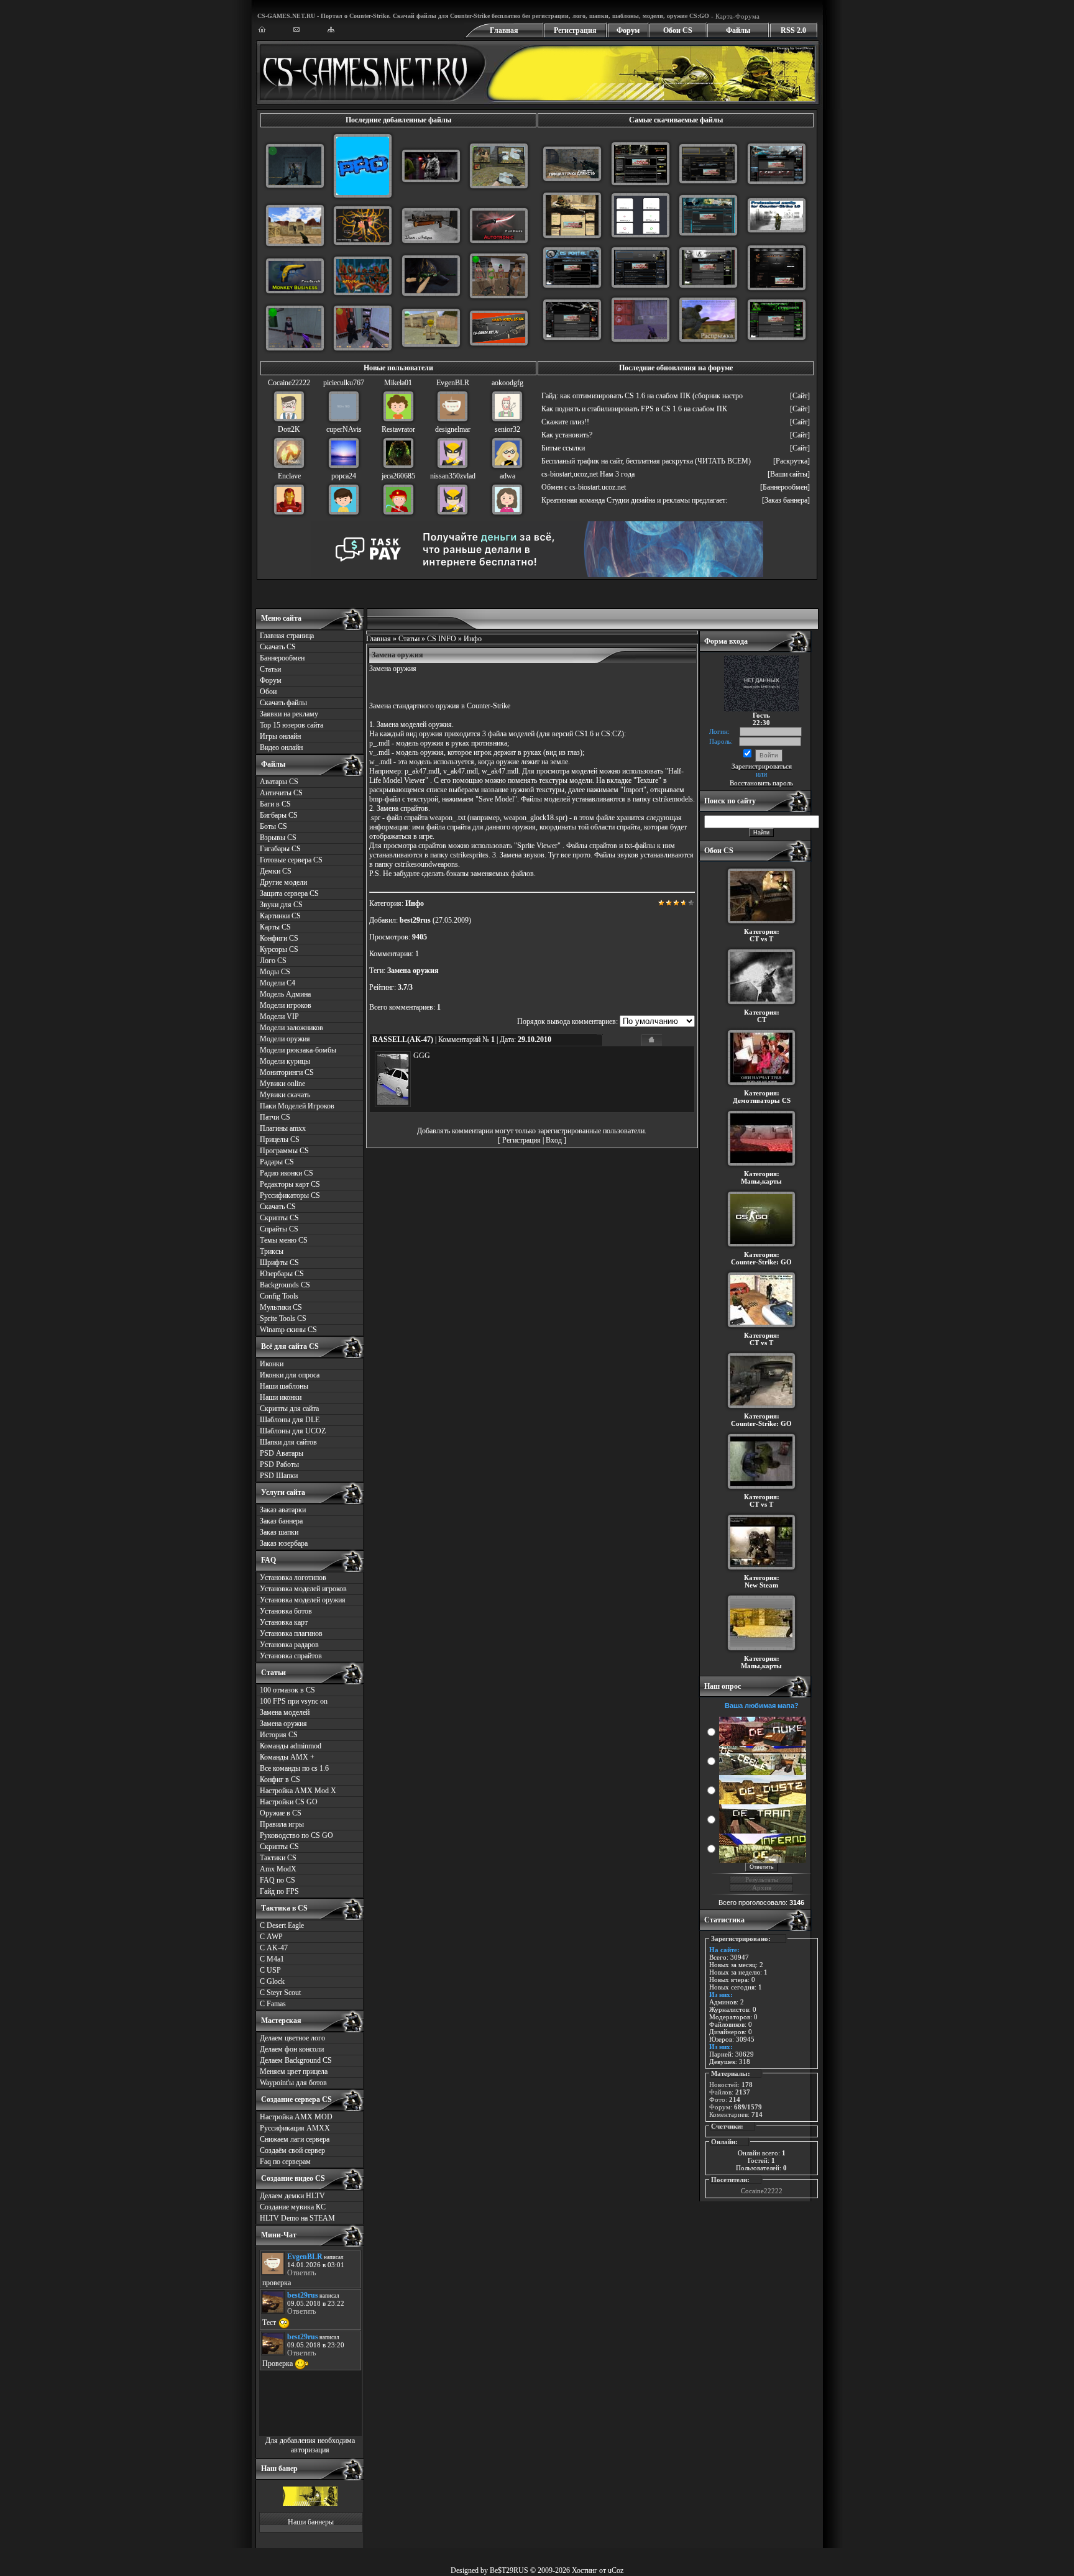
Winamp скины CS (288, 1330)
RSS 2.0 (793, 30)
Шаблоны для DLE (290, 1420)
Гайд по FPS (279, 1891)
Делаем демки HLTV (292, 2196)
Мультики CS (281, 1307)
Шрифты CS (279, 1263)
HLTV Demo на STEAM (297, 2218)
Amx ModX (278, 1869)
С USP (270, 1970)
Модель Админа (285, 994)
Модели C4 (278, 983)
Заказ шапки (279, 1532)
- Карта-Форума (734, 16)
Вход (554, 1140)
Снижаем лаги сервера (295, 2139)
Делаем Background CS (296, 2060)
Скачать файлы (283, 703)
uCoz (616, 2570)
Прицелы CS (280, 1140)
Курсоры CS (279, 949)
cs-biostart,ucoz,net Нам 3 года (588, 474)
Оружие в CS (281, 1813)
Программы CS (284, 1151)
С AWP (271, 1937)
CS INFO (442, 639)
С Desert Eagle (282, 1925)
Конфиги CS (279, 938)
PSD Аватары (282, 1453)
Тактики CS (278, 1858)
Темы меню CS (284, 1240)
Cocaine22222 (289, 383)
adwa (507, 476)
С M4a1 (272, 1959)
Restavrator (398, 429)
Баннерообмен (282, 658)
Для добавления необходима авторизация (310, 2445)
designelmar (453, 429)
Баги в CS (275, 804)
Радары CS (277, 1162)
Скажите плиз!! (565, 422)
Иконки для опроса (290, 1375)
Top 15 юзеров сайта (291, 725)
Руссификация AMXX (295, 2128)
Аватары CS (279, 782)
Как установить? (567, 435)
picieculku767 (344, 383)
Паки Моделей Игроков (297, 1106)
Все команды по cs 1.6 (294, 1768)
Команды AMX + (287, 1757)
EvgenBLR (453, 383)
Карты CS (275, 927)
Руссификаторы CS (290, 1195)
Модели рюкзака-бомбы (298, 1050)
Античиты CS (281, 793)
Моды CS (275, 972)
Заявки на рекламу (289, 714)
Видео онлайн (281, 747)
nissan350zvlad (453, 476)
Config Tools (279, 1296)
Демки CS (276, 871)
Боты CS (273, 826)
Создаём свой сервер (292, 2150)
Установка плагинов (291, 1633)
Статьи (270, 669)
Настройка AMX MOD (296, 2117)
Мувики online (282, 1084)
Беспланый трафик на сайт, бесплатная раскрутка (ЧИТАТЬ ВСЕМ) (646, 461)
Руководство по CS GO (296, 1835)
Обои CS (678, 30)
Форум (628, 30)
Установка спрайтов (291, 1656)
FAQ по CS (278, 1880)
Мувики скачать (285, 1095)
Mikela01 (398, 383)
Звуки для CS (281, 905)
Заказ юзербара (284, 1543)
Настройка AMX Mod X (298, 1791)
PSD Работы (279, 1464)
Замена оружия (283, 1724)
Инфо (473, 639)
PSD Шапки (279, 1476)
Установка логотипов (293, 1578)
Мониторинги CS (287, 1072)
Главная (504, 30)
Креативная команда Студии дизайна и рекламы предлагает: (634, 500)
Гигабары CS (280, 849)
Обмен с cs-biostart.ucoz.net (584, 487)
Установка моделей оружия (303, 1600)
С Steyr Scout (280, 1993)
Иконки (272, 1364)
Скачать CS (278, 647)
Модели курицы (285, 1061)
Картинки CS (280, 916)
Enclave (289, 476)
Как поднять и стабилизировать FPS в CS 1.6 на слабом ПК (634, 409)
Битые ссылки (563, 448)
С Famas (273, 2004)
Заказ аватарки (283, 1510)
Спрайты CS (279, 1229)
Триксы (272, 1251)
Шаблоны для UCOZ (293, 1431)
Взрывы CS (278, 838)
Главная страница (287, 636)
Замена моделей (285, 1712)
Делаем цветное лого (292, 2038)
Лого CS (273, 961)
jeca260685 (398, 476)
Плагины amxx (283, 1128)
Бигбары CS (279, 815)
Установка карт (284, 1622)
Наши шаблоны (284, 1386)
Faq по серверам (285, 2162)
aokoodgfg (507, 383)
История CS (279, 1735)
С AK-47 (274, 1948)
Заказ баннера (281, 1521)
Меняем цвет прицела (294, 2071)
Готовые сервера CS (291, 860)
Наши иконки (281, 1397)
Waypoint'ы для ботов (293, 2083)
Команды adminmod (291, 1746)
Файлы (738, 30)
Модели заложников (291, 1028)
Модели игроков (286, 1005)
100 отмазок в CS (287, 1690)
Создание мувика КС (293, 2207)
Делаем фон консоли (292, 2049)
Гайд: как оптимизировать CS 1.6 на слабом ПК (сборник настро (642, 396)
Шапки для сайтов (288, 1442)
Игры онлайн (280, 736)
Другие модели (283, 882)
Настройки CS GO (289, 1802)
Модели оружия (285, 1039)
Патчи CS (275, 1117)
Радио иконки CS (287, 1173)
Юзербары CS (282, 1274)
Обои (268, 692)
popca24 (344, 476)
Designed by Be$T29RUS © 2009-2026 (510, 2570)
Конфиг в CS (280, 1779)
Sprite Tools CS (283, 1318)
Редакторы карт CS (290, 1184)
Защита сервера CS (289, 893)
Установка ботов (286, 1611)
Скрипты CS (279, 1218)
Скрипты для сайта (289, 1409)
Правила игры (282, 1824)
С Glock (272, 1981)
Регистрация (575, 30)
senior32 (507, 429)
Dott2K (289, 429)
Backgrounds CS (285, 1285)
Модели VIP (279, 1016)
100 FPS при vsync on (294, 1701)
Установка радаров (289, 1645)
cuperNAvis (344, 429)
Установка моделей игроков (303, 1589)
